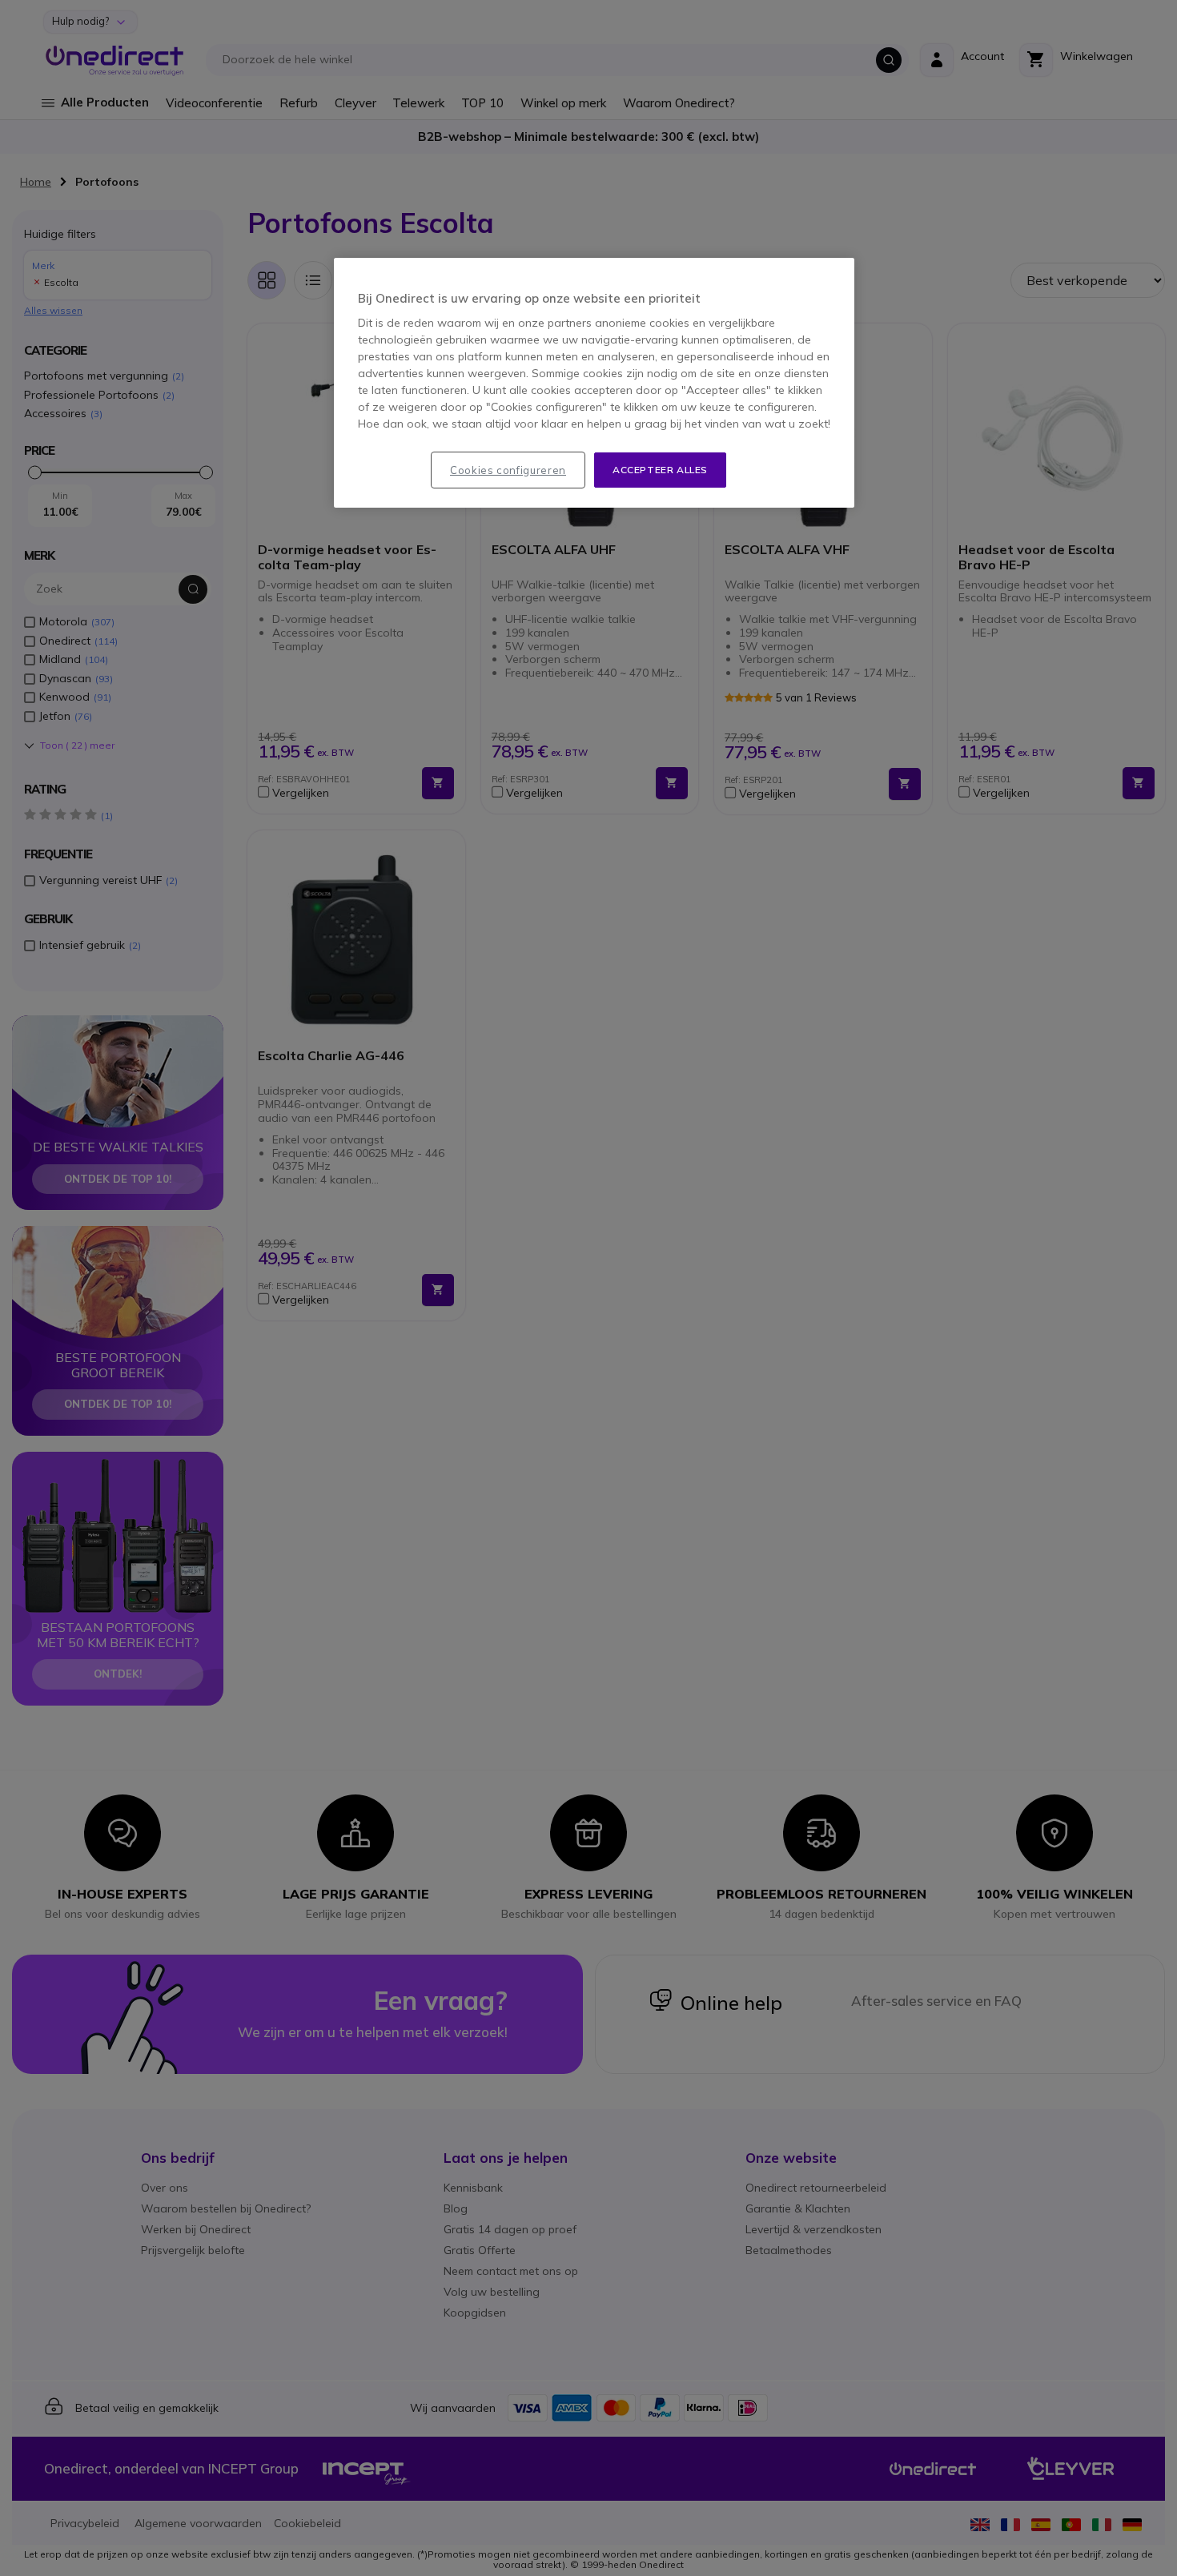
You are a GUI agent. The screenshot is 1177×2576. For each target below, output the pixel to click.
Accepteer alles (660, 470)
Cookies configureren (508, 470)
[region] (594, 383)
